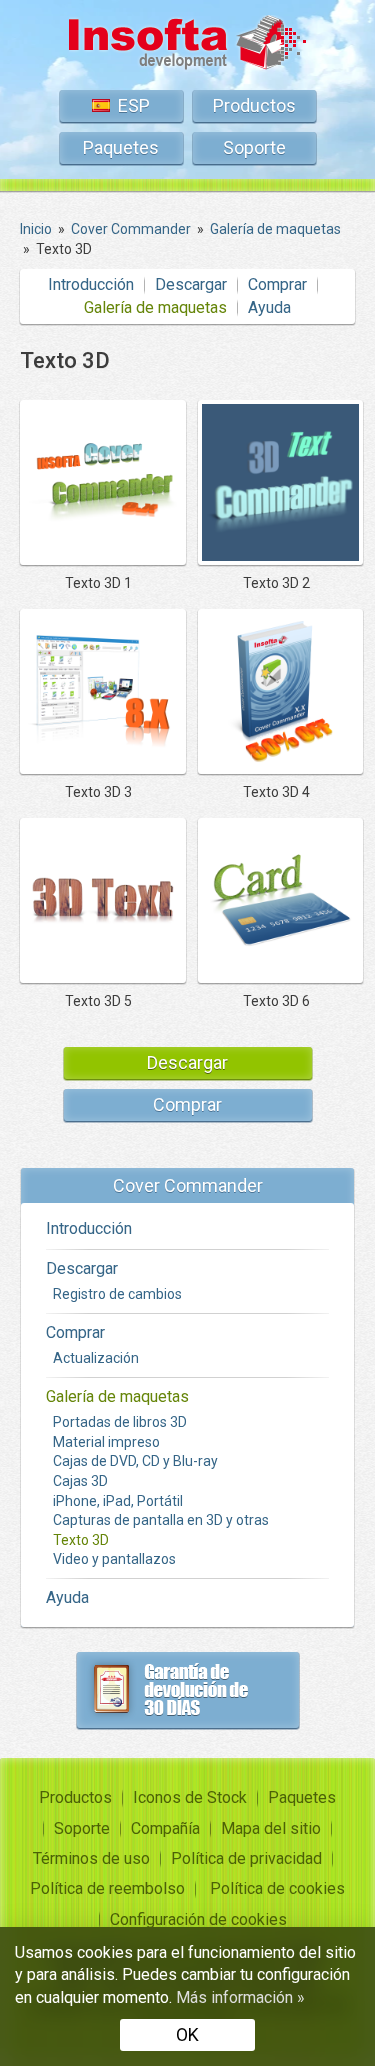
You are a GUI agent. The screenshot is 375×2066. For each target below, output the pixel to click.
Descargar (191, 284)
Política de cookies (277, 1888)
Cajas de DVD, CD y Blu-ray (135, 1461)
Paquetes (121, 147)
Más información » (240, 1997)
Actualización (96, 1358)
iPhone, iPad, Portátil (118, 1501)
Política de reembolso (107, 1888)
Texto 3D (81, 1540)
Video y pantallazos (114, 1559)
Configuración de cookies (198, 1919)
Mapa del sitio (271, 1828)
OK (187, 2034)
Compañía (165, 1828)
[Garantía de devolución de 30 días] (188, 1690)
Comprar (277, 284)
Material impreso (106, 1442)
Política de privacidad (246, 1858)
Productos (254, 105)
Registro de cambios (117, 1294)
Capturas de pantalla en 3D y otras (161, 1520)
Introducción (91, 284)
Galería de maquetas (155, 307)
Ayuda (269, 307)
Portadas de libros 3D (120, 1422)
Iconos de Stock (190, 1797)
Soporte (254, 147)
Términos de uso (91, 1858)
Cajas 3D (80, 1481)
